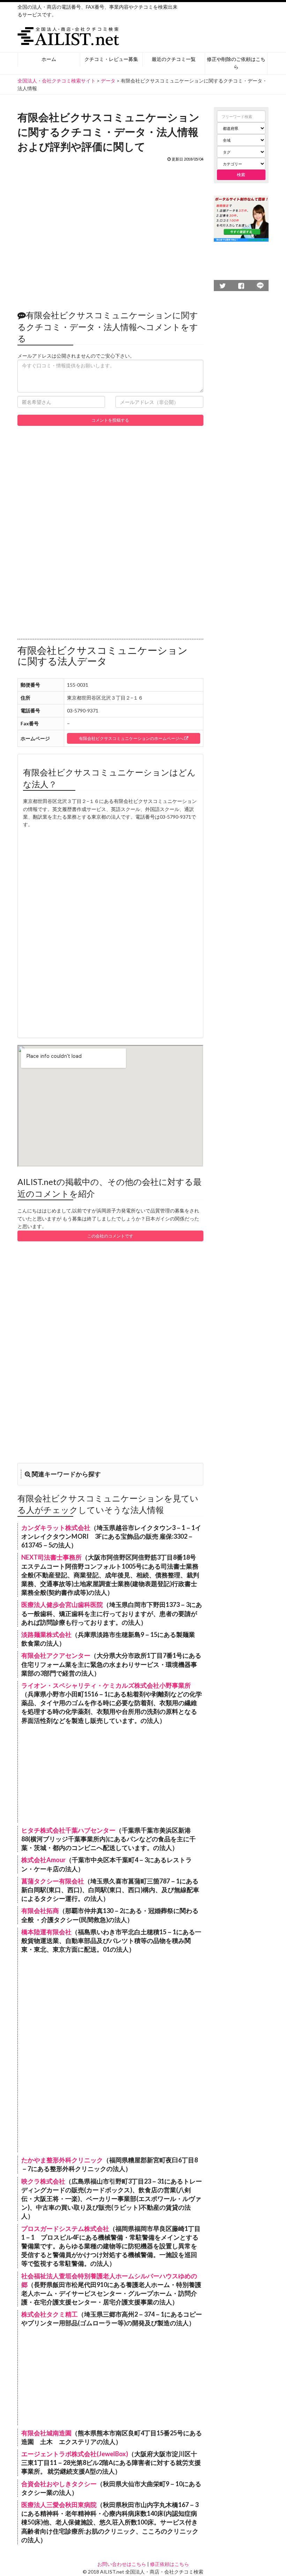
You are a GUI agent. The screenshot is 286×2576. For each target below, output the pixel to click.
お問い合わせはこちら (122, 2564)
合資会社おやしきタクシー (59, 2484)
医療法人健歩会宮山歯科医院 (62, 1605)
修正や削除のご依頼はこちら (236, 63)
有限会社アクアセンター (56, 1655)
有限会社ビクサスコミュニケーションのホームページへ (131, 738)
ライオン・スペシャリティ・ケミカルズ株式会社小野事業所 (106, 1685)
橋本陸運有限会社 (46, 1932)
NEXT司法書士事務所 (51, 1557)
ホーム (49, 59)
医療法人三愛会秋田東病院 (59, 2505)
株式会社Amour (43, 1860)
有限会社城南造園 (46, 2433)
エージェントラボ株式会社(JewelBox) (75, 2454)
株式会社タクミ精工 (50, 2314)
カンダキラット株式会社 (56, 1528)
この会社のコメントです (110, 1236)
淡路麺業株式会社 (46, 1634)
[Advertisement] (110, 232)
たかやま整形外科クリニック (62, 2160)
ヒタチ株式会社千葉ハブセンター (68, 1830)
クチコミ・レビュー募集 (111, 59)
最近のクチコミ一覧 (174, 59)
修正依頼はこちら (170, 2564)
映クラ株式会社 (43, 2181)
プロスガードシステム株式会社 (65, 2228)
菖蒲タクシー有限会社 (53, 1881)
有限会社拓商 (40, 1911)
